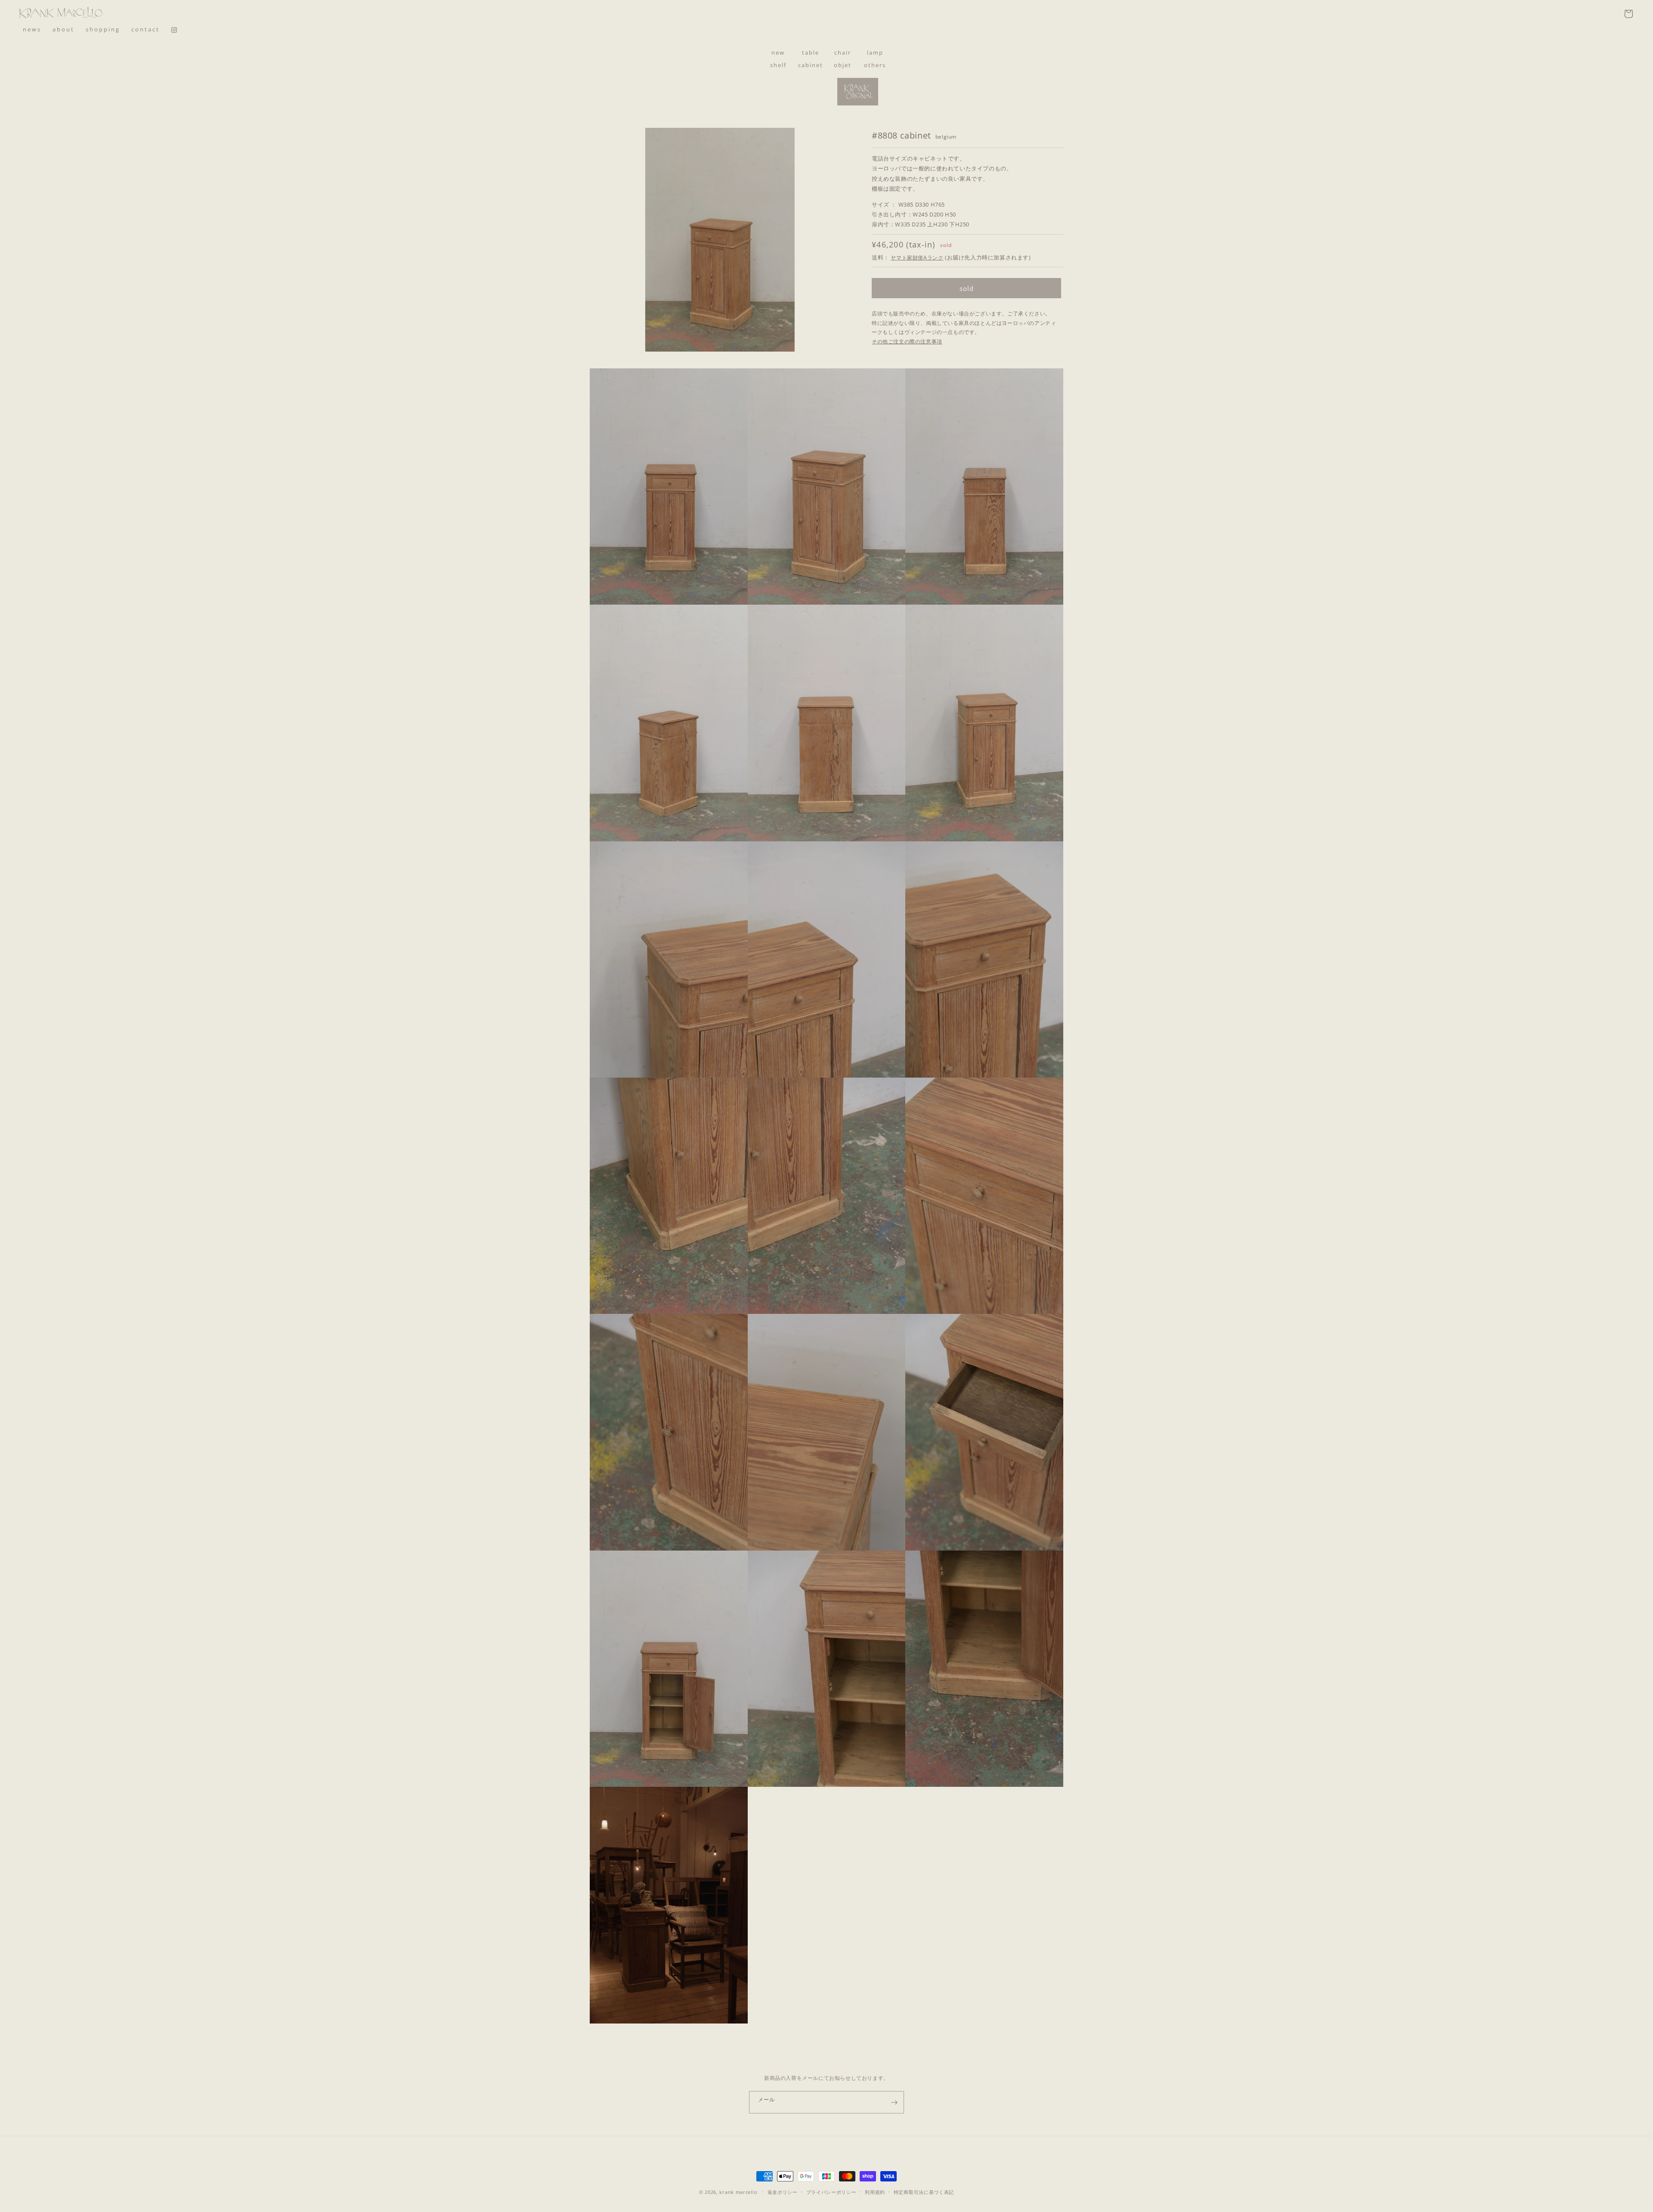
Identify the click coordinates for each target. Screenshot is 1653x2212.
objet (843, 65)
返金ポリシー (783, 2192)
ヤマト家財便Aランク (917, 258)
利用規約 (875, 2192)
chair (843, 53)
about (63, 29)
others (875, 65)
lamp (875, 53)
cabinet (811, 65)
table (811, 53)
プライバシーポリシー (831, 2192)
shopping (103, 29)
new (778, 53)
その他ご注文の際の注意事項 (907, 341)
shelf (778, 65)
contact (145, 29)
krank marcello (738, 2192)
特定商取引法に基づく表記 (924, 2192)
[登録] (894, 2102)
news (32, 29)
